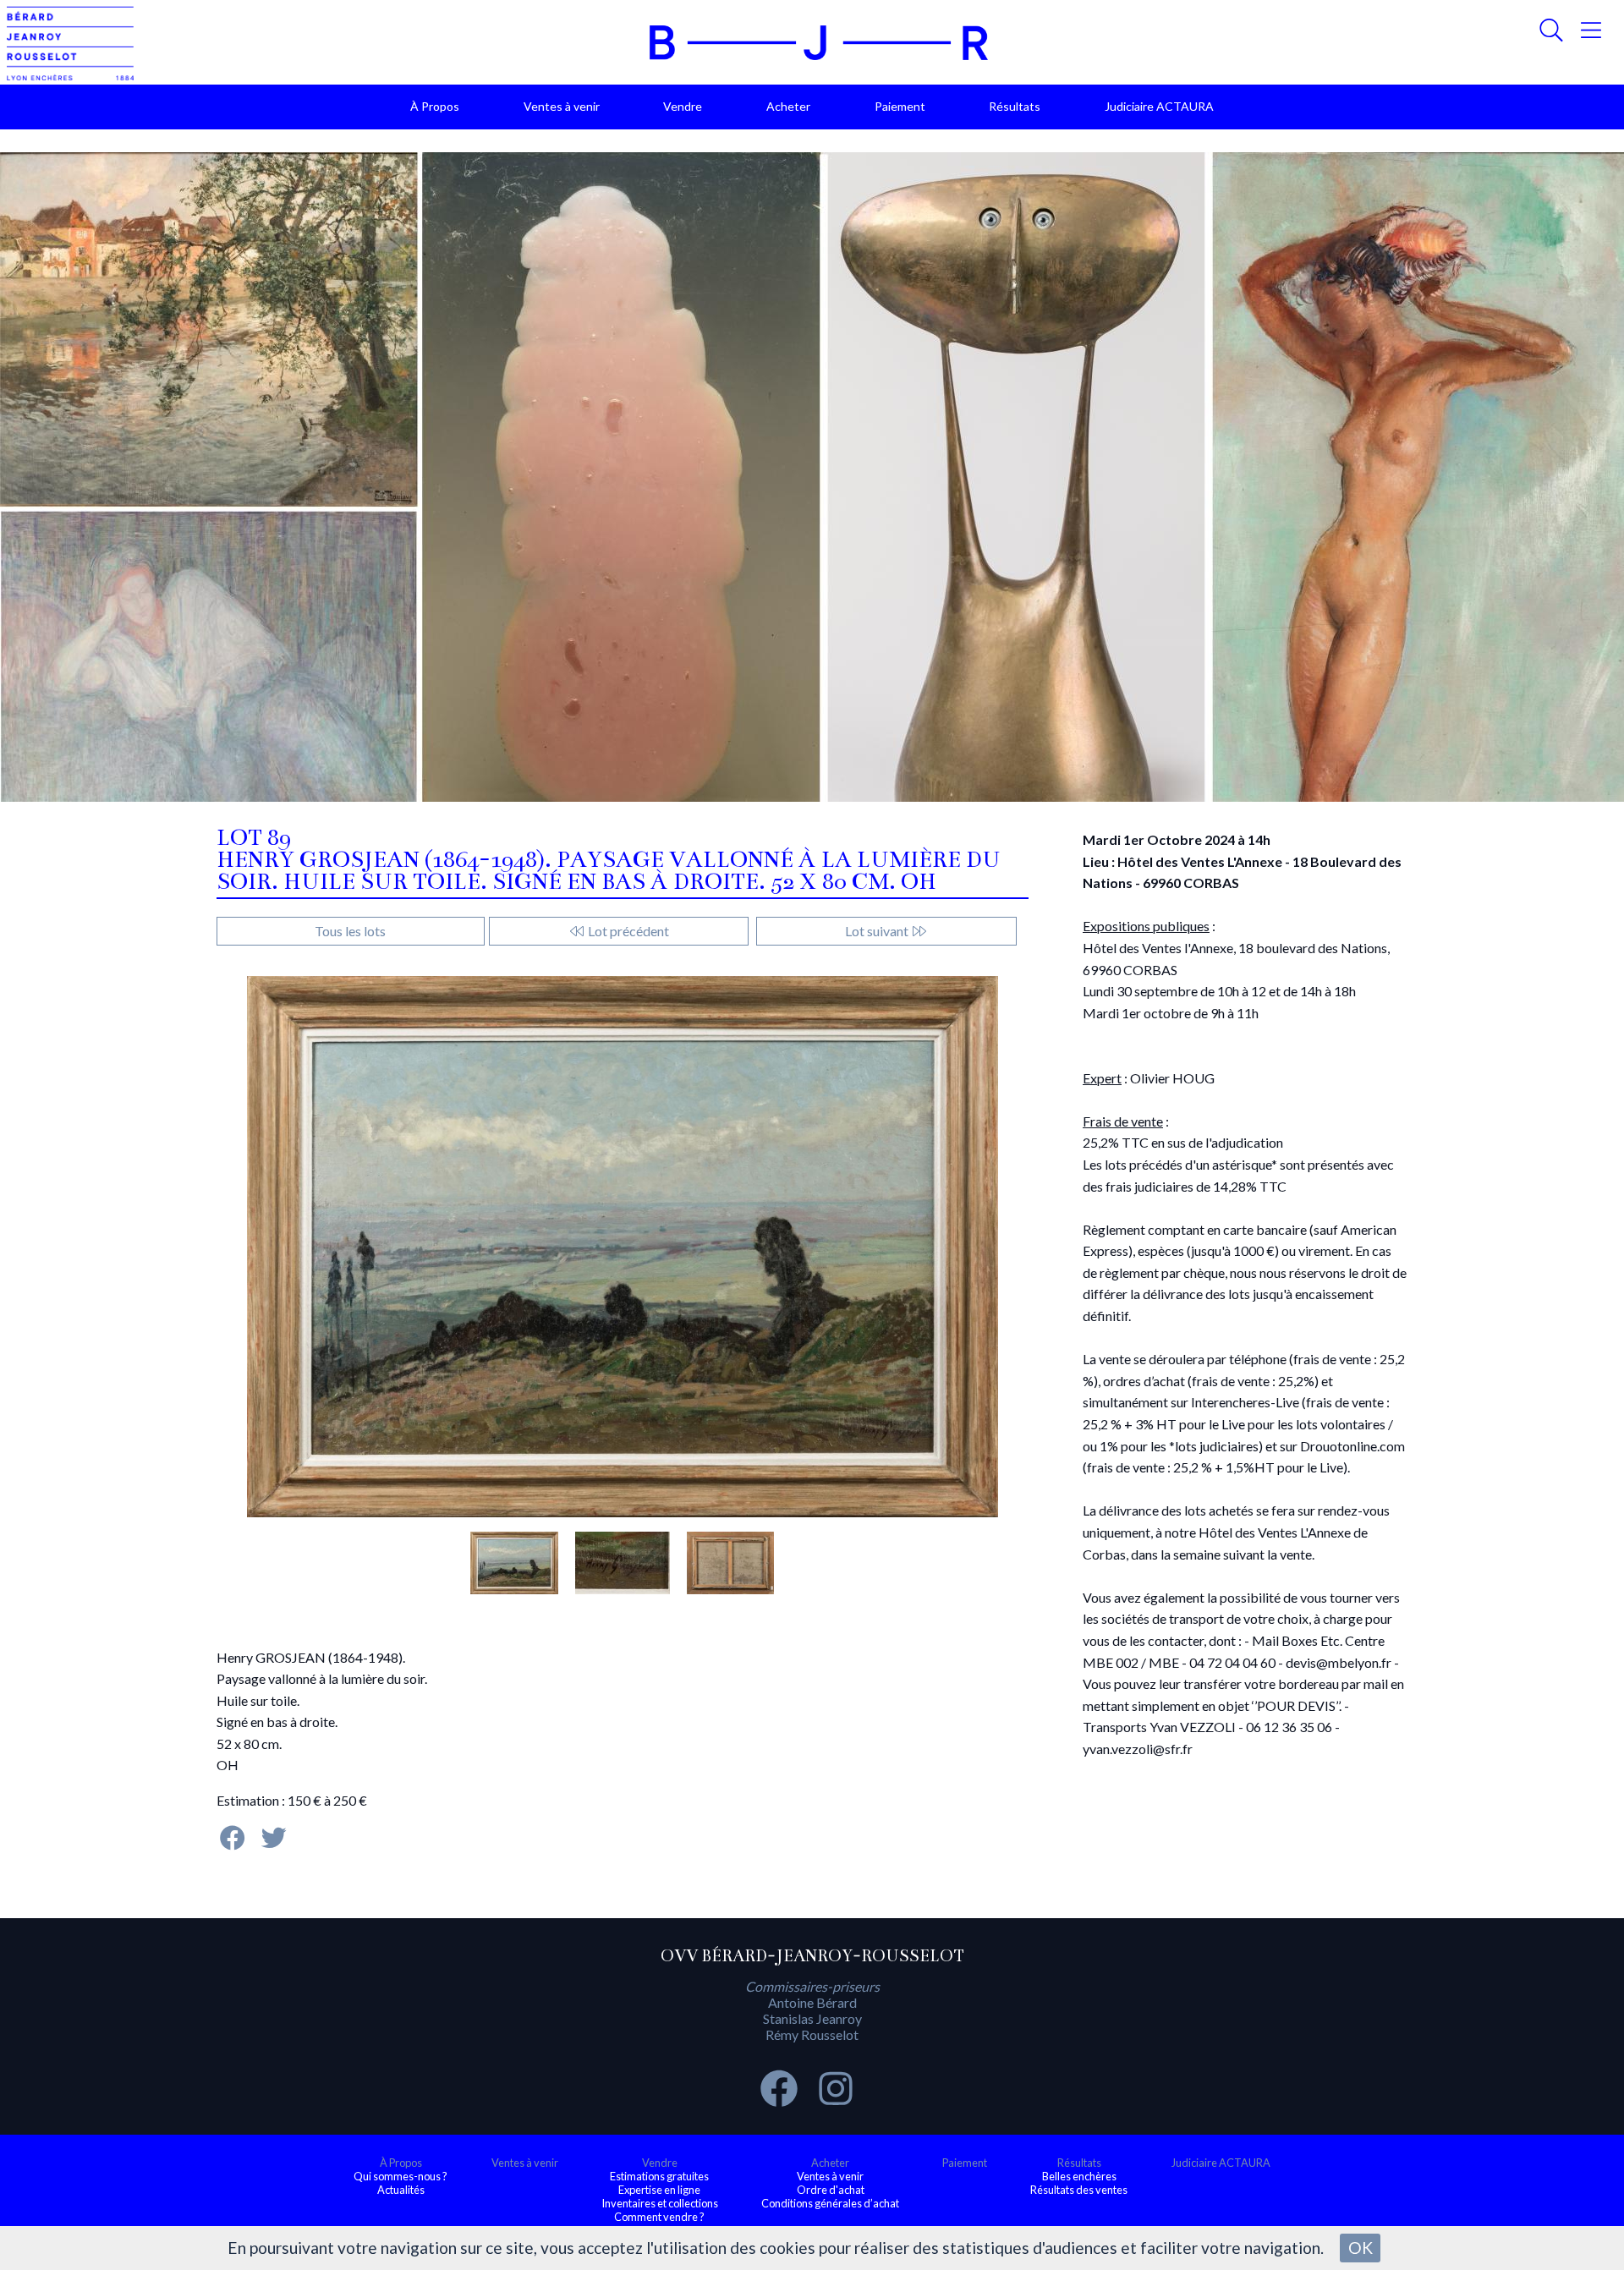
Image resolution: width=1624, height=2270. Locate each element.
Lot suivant (878, 931)
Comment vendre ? (659, 2217)
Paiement (900, 106)
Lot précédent (627, 931)
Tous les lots (350, 931)
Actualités (401, 2190)
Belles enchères (1079, 2176)
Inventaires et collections (660, 2203)
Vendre (683, 106)
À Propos (435, 106)
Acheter (788, 106)
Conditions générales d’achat (830, 2203)
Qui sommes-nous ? (401, 2176)
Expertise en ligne (659, 2190)
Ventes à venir (562, 106)
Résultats (1015, 106)
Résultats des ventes (1079, 2190)
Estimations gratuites (659, 2176)
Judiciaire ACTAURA (1159, 106)
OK (1361, 2248)
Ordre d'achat (831, 2190)
